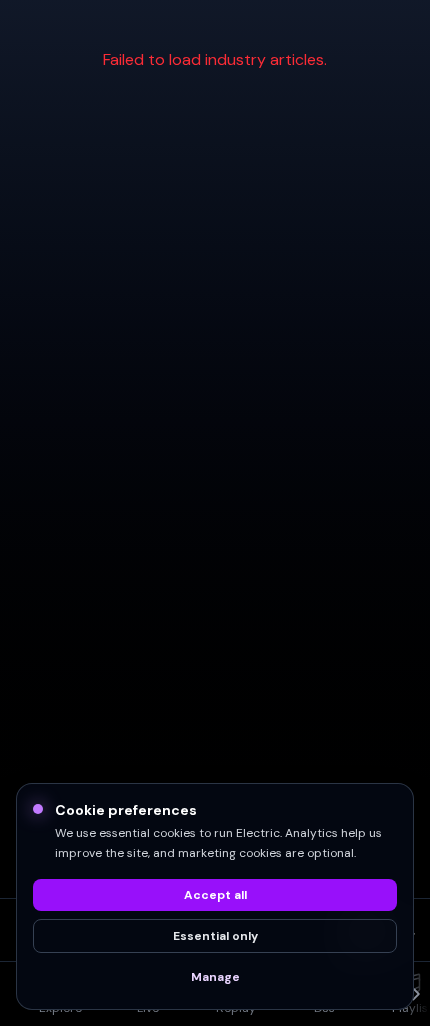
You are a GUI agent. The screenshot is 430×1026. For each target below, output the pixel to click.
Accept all (215, 895)
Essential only (215, 936)
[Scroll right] (414, 994)
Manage (215, 977)
